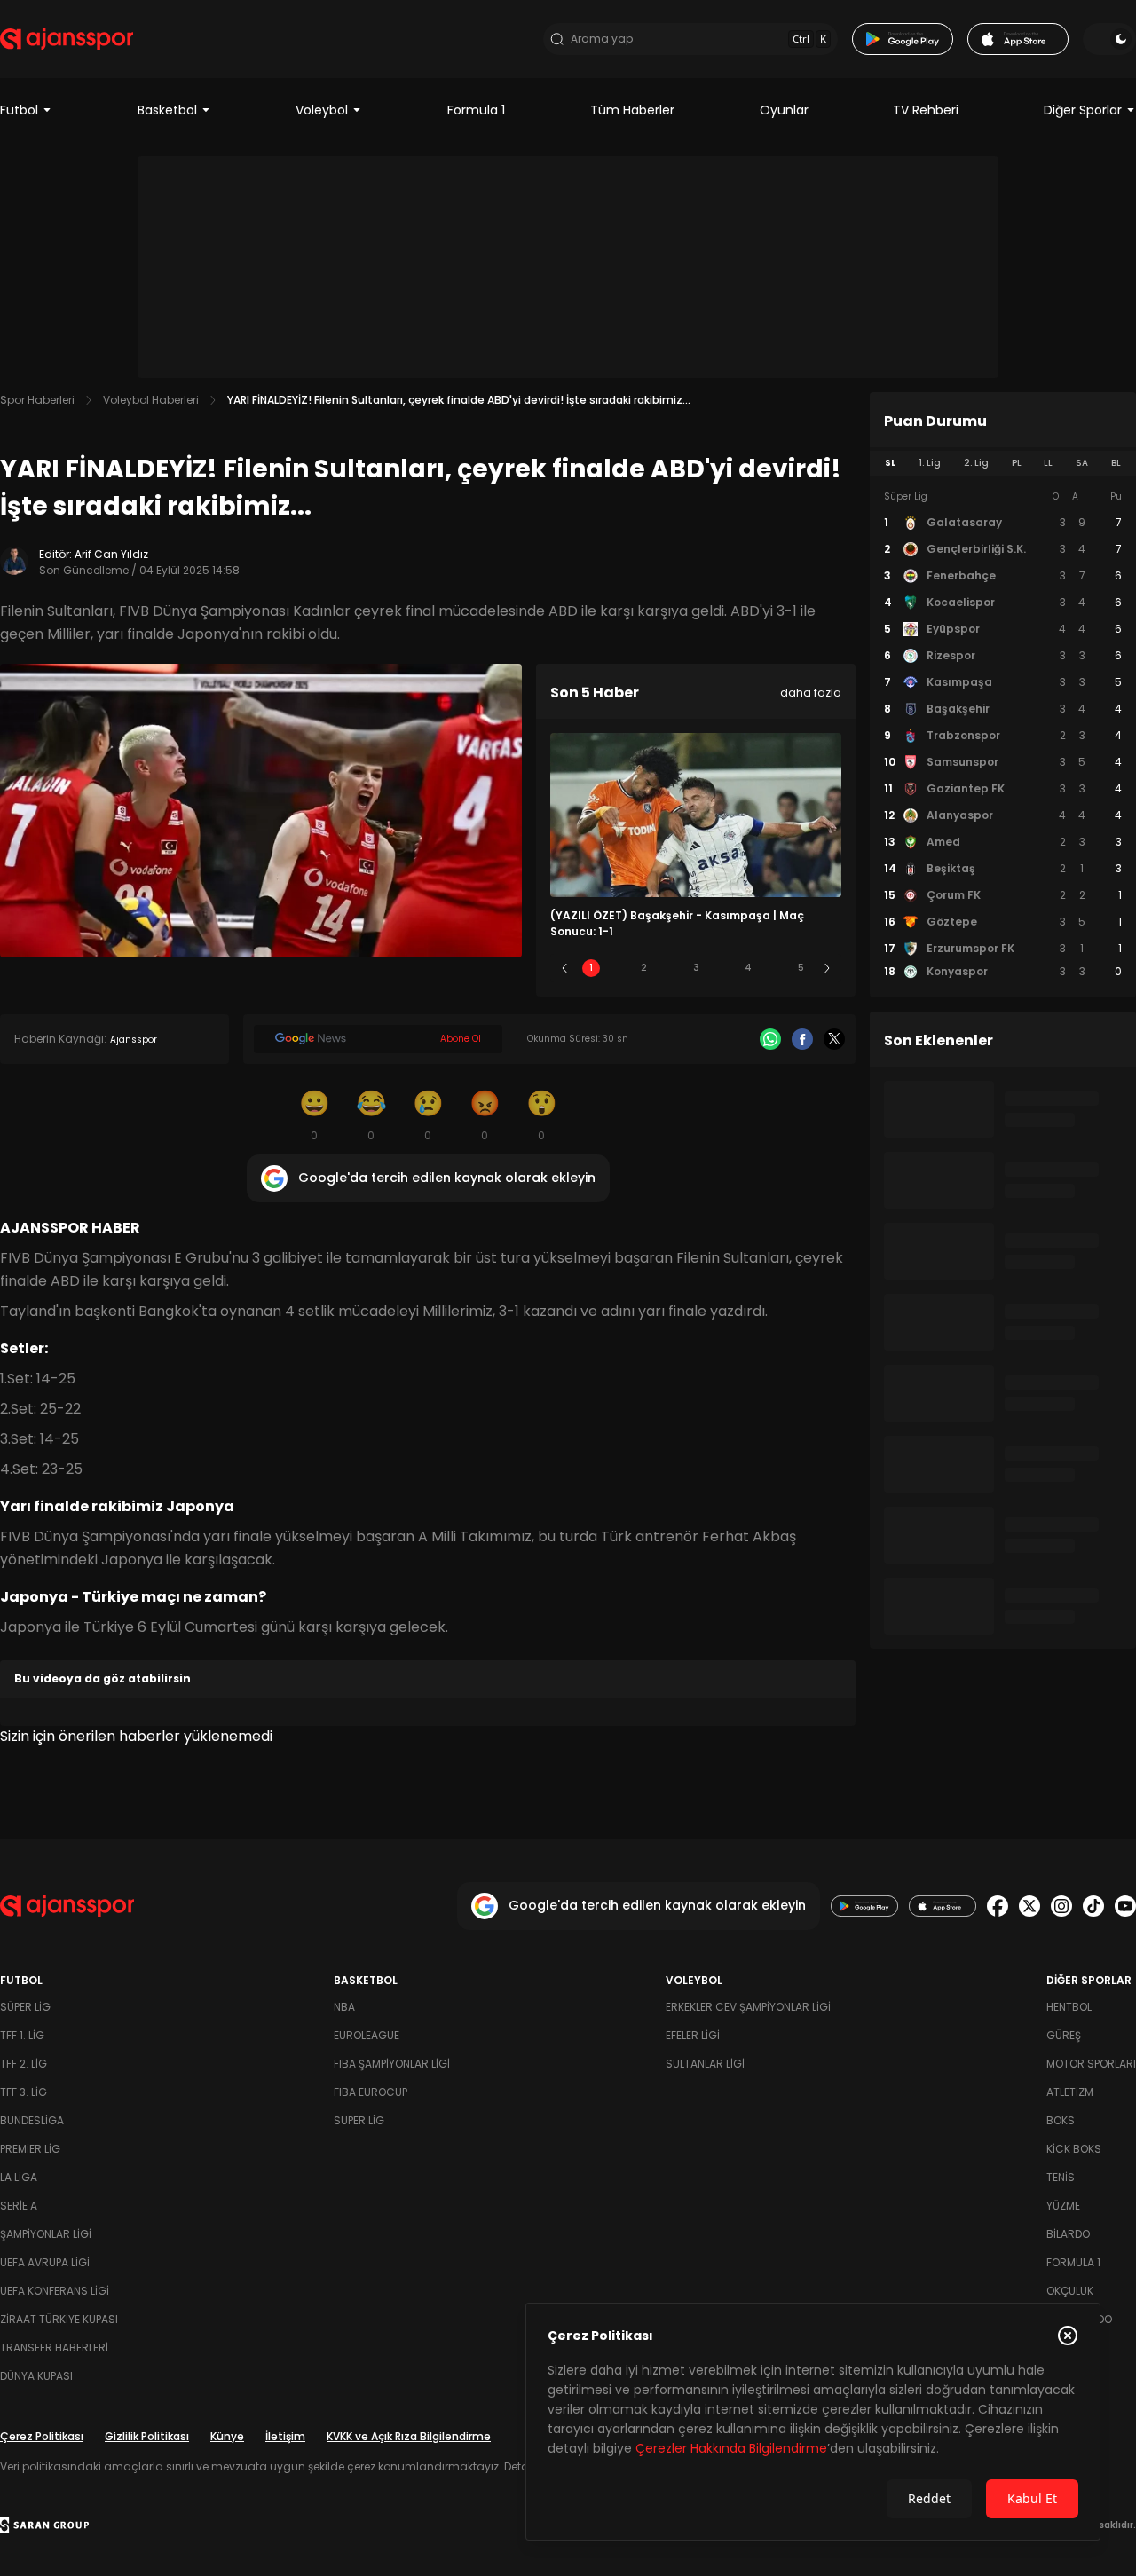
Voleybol (322, 110)
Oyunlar (784, 110)
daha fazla (811, 693)
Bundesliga (32, 2120)
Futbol (19, 110)
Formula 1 (476, 110)
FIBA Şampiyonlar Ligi (392, 2064)
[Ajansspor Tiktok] (1093, 1906)
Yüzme (1063, 2206)
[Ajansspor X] (1029, 1906)
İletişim (285, 2436)
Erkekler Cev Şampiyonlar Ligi (748, 2007)
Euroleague (367, 2035)
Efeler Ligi (693, 2035)
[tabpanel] (1003, 735)
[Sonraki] (827, 968)
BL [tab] (1116, 463)
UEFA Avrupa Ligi (45, 2262)
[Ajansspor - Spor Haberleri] (67, 39)
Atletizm (1070, 2092)
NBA (344, 2007)
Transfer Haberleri (54, 2348)
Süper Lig (25, 2007)
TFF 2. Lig (24, 2064)
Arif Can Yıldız (111, 554)
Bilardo (1068, 2234)
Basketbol (167, 110)
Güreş (1064, 2035)
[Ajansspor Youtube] (1125, 1906)
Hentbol (1069, 2007)
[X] (834, 1039)
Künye (227, 2436)
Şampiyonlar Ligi (46, 2234)
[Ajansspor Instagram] (1061, 1906)
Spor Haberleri (37, 400)
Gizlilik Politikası (147, 2436)
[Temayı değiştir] (1109, 39)
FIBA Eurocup (371, 2092)
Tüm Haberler (632, 110)
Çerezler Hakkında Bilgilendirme (731, 2448)
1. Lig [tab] (930, 463)
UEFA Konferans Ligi (55, 2291)
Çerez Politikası (42, 2436)
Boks (1061, 2120)
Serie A (19, 2206)
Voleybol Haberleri (151, 400)
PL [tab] (1017, 463)
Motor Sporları (1091, 2064)
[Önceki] (564, 968)
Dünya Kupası (36, 2376)
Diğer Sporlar (1083, 110)
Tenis (1061, 2177)
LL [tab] (1048, 463)
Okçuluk (1070, 2291)
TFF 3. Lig (24, 2092)
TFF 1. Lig (22, 2035)
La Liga (19, 2177)
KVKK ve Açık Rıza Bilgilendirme (409, 2436)
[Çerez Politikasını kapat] (1068, 2336)
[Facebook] (802, 1039)
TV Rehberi (926, 110)
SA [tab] (1082, 463)
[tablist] (1003, 463)
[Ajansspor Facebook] (998, 1906)
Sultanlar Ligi (705, 2064)
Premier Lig (30, 2149)
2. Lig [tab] (976, 463)
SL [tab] (890, 463)
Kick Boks (1074, 2149)
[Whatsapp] (770, 1039)
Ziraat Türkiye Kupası (59, 2319)
